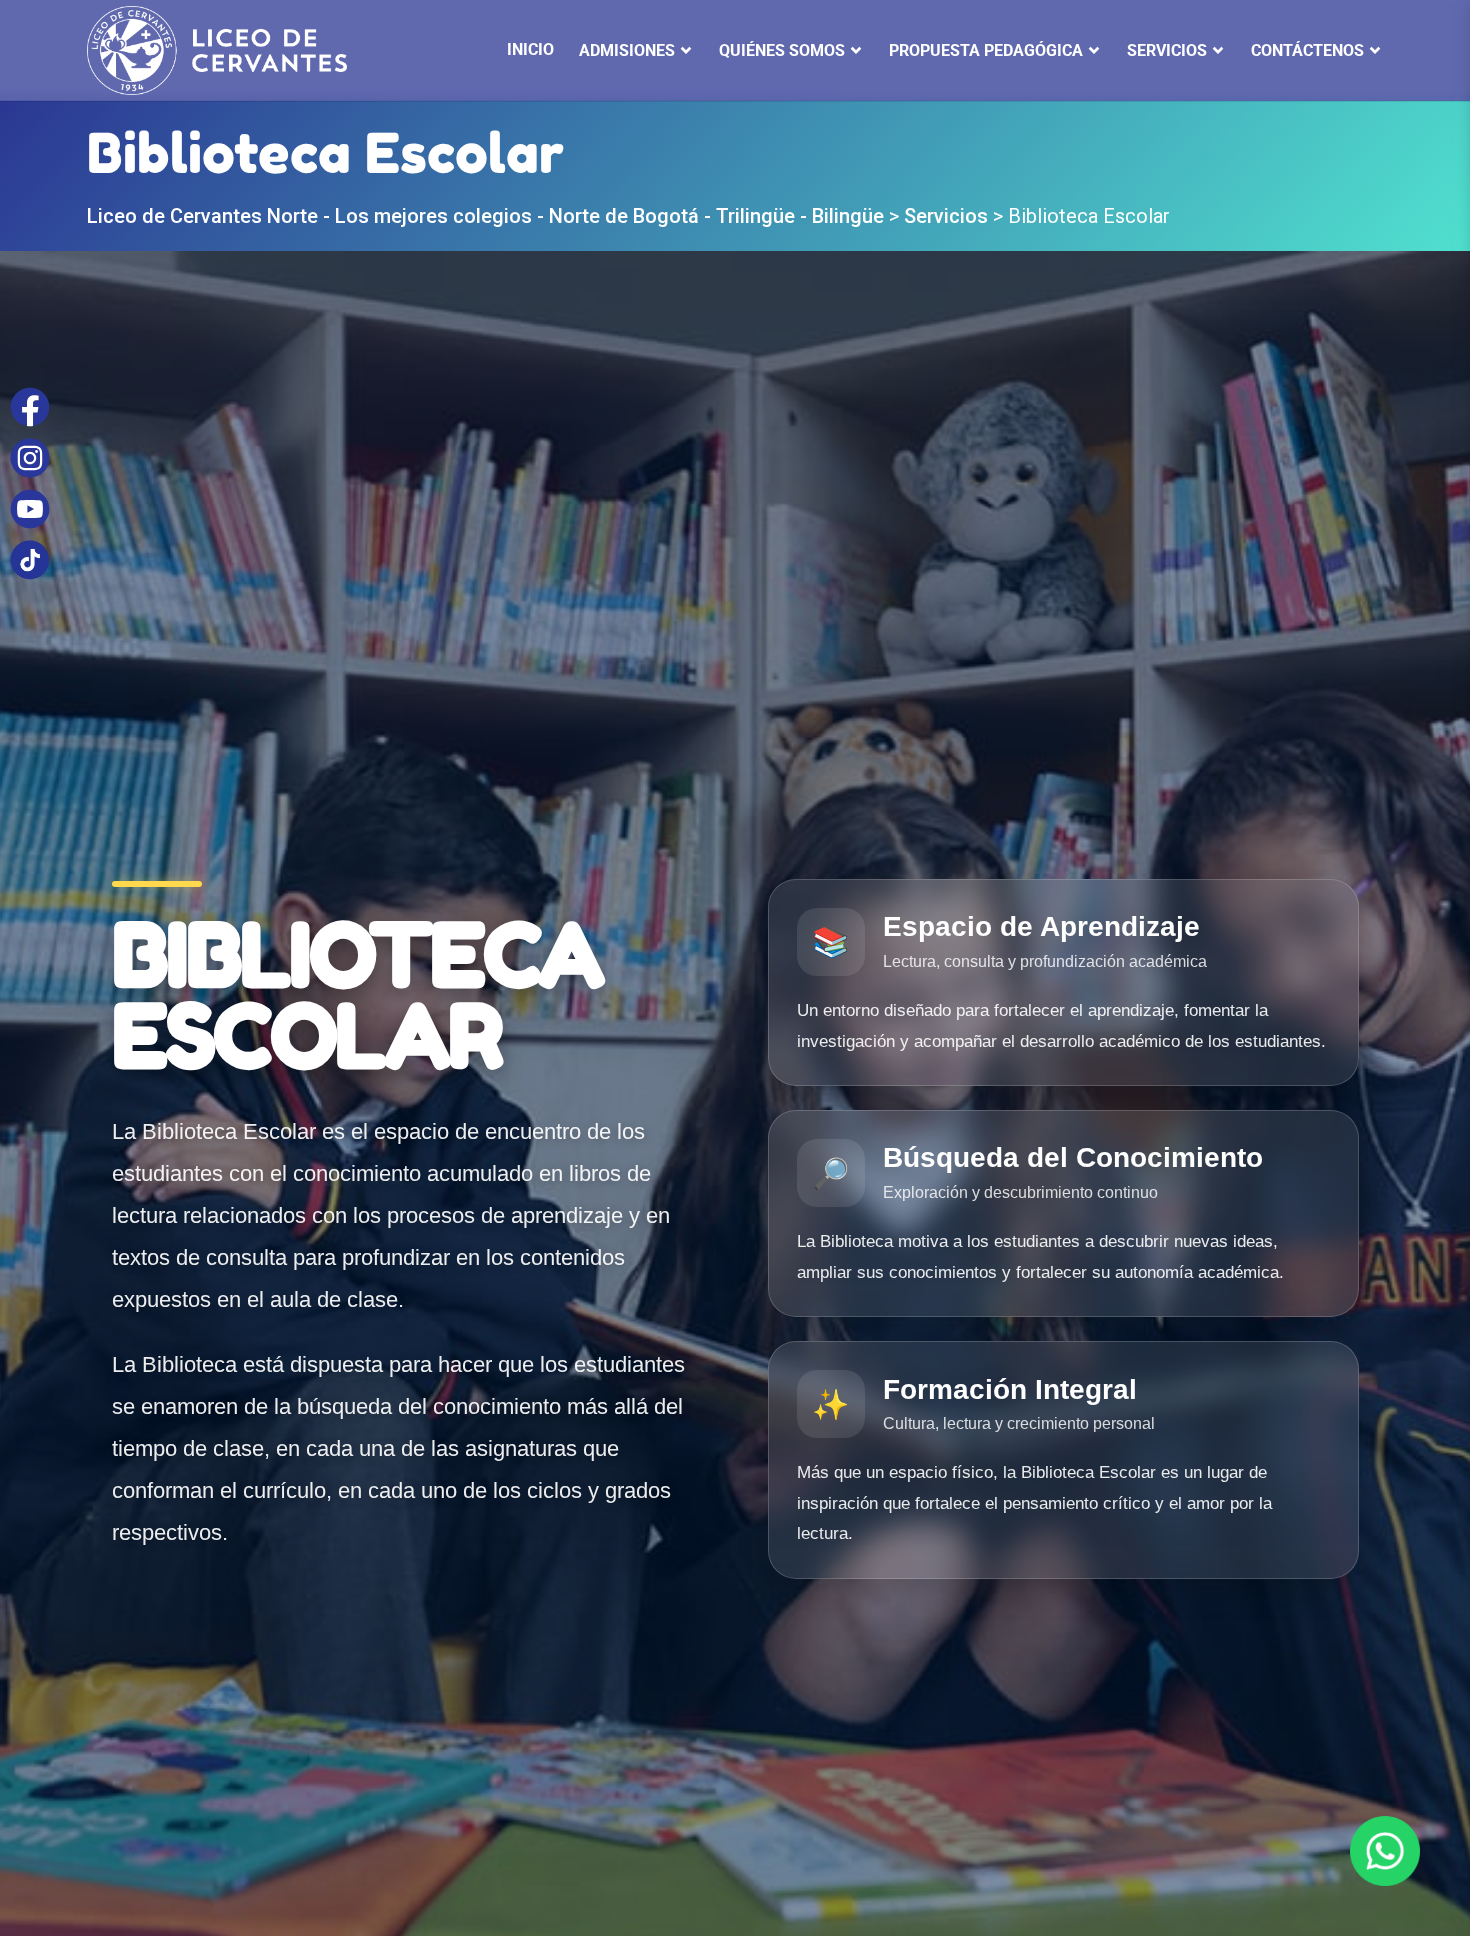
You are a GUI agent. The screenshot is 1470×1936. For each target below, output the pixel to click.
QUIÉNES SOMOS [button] (782, 50)
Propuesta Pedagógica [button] (986, 50)
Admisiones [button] (627, 50)
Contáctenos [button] (1307, 50)
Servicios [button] (1167, 50)
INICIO (530, 49)
